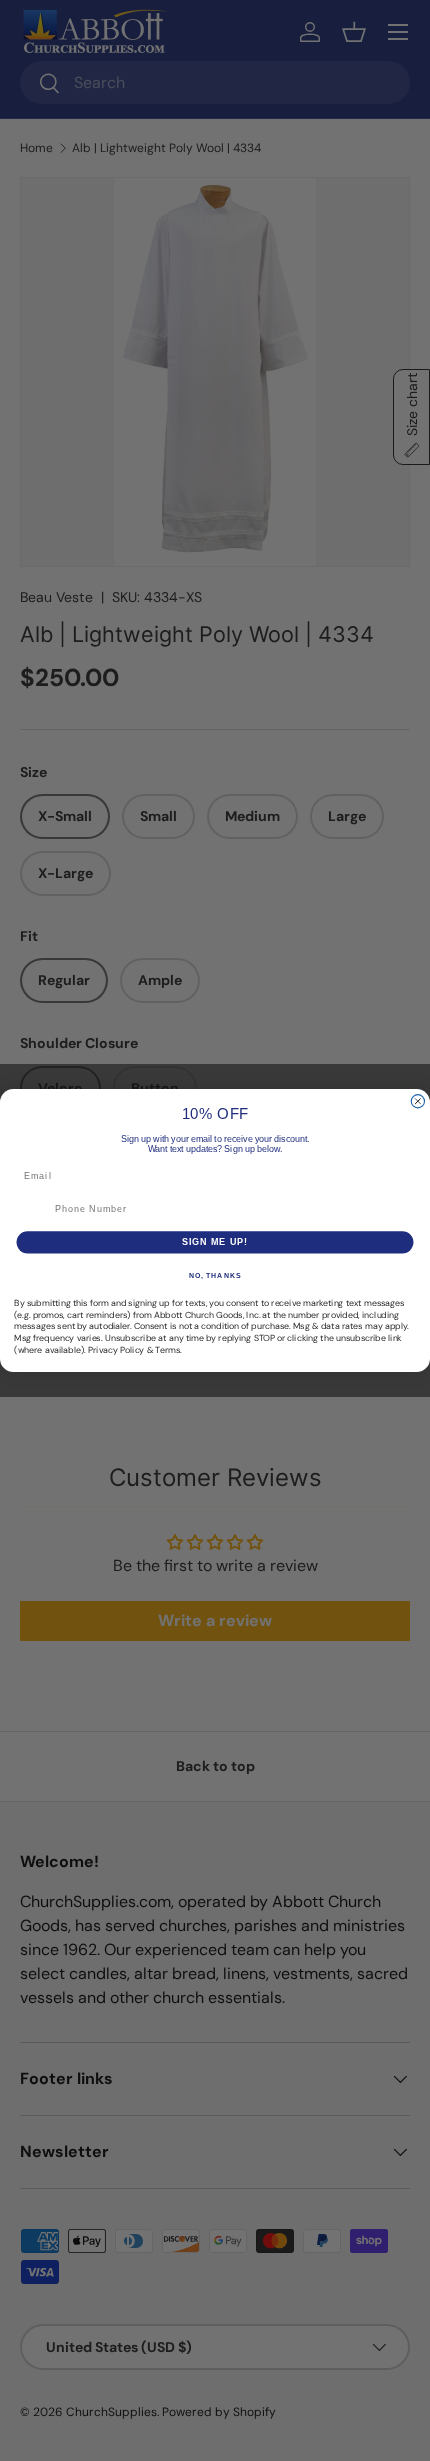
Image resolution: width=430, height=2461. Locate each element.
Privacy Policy (116, 1350)
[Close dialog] (417, 1101)
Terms (167, 1350)
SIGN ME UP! (215, 1241)
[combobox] (32, 1209)
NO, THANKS (215, 1276)
